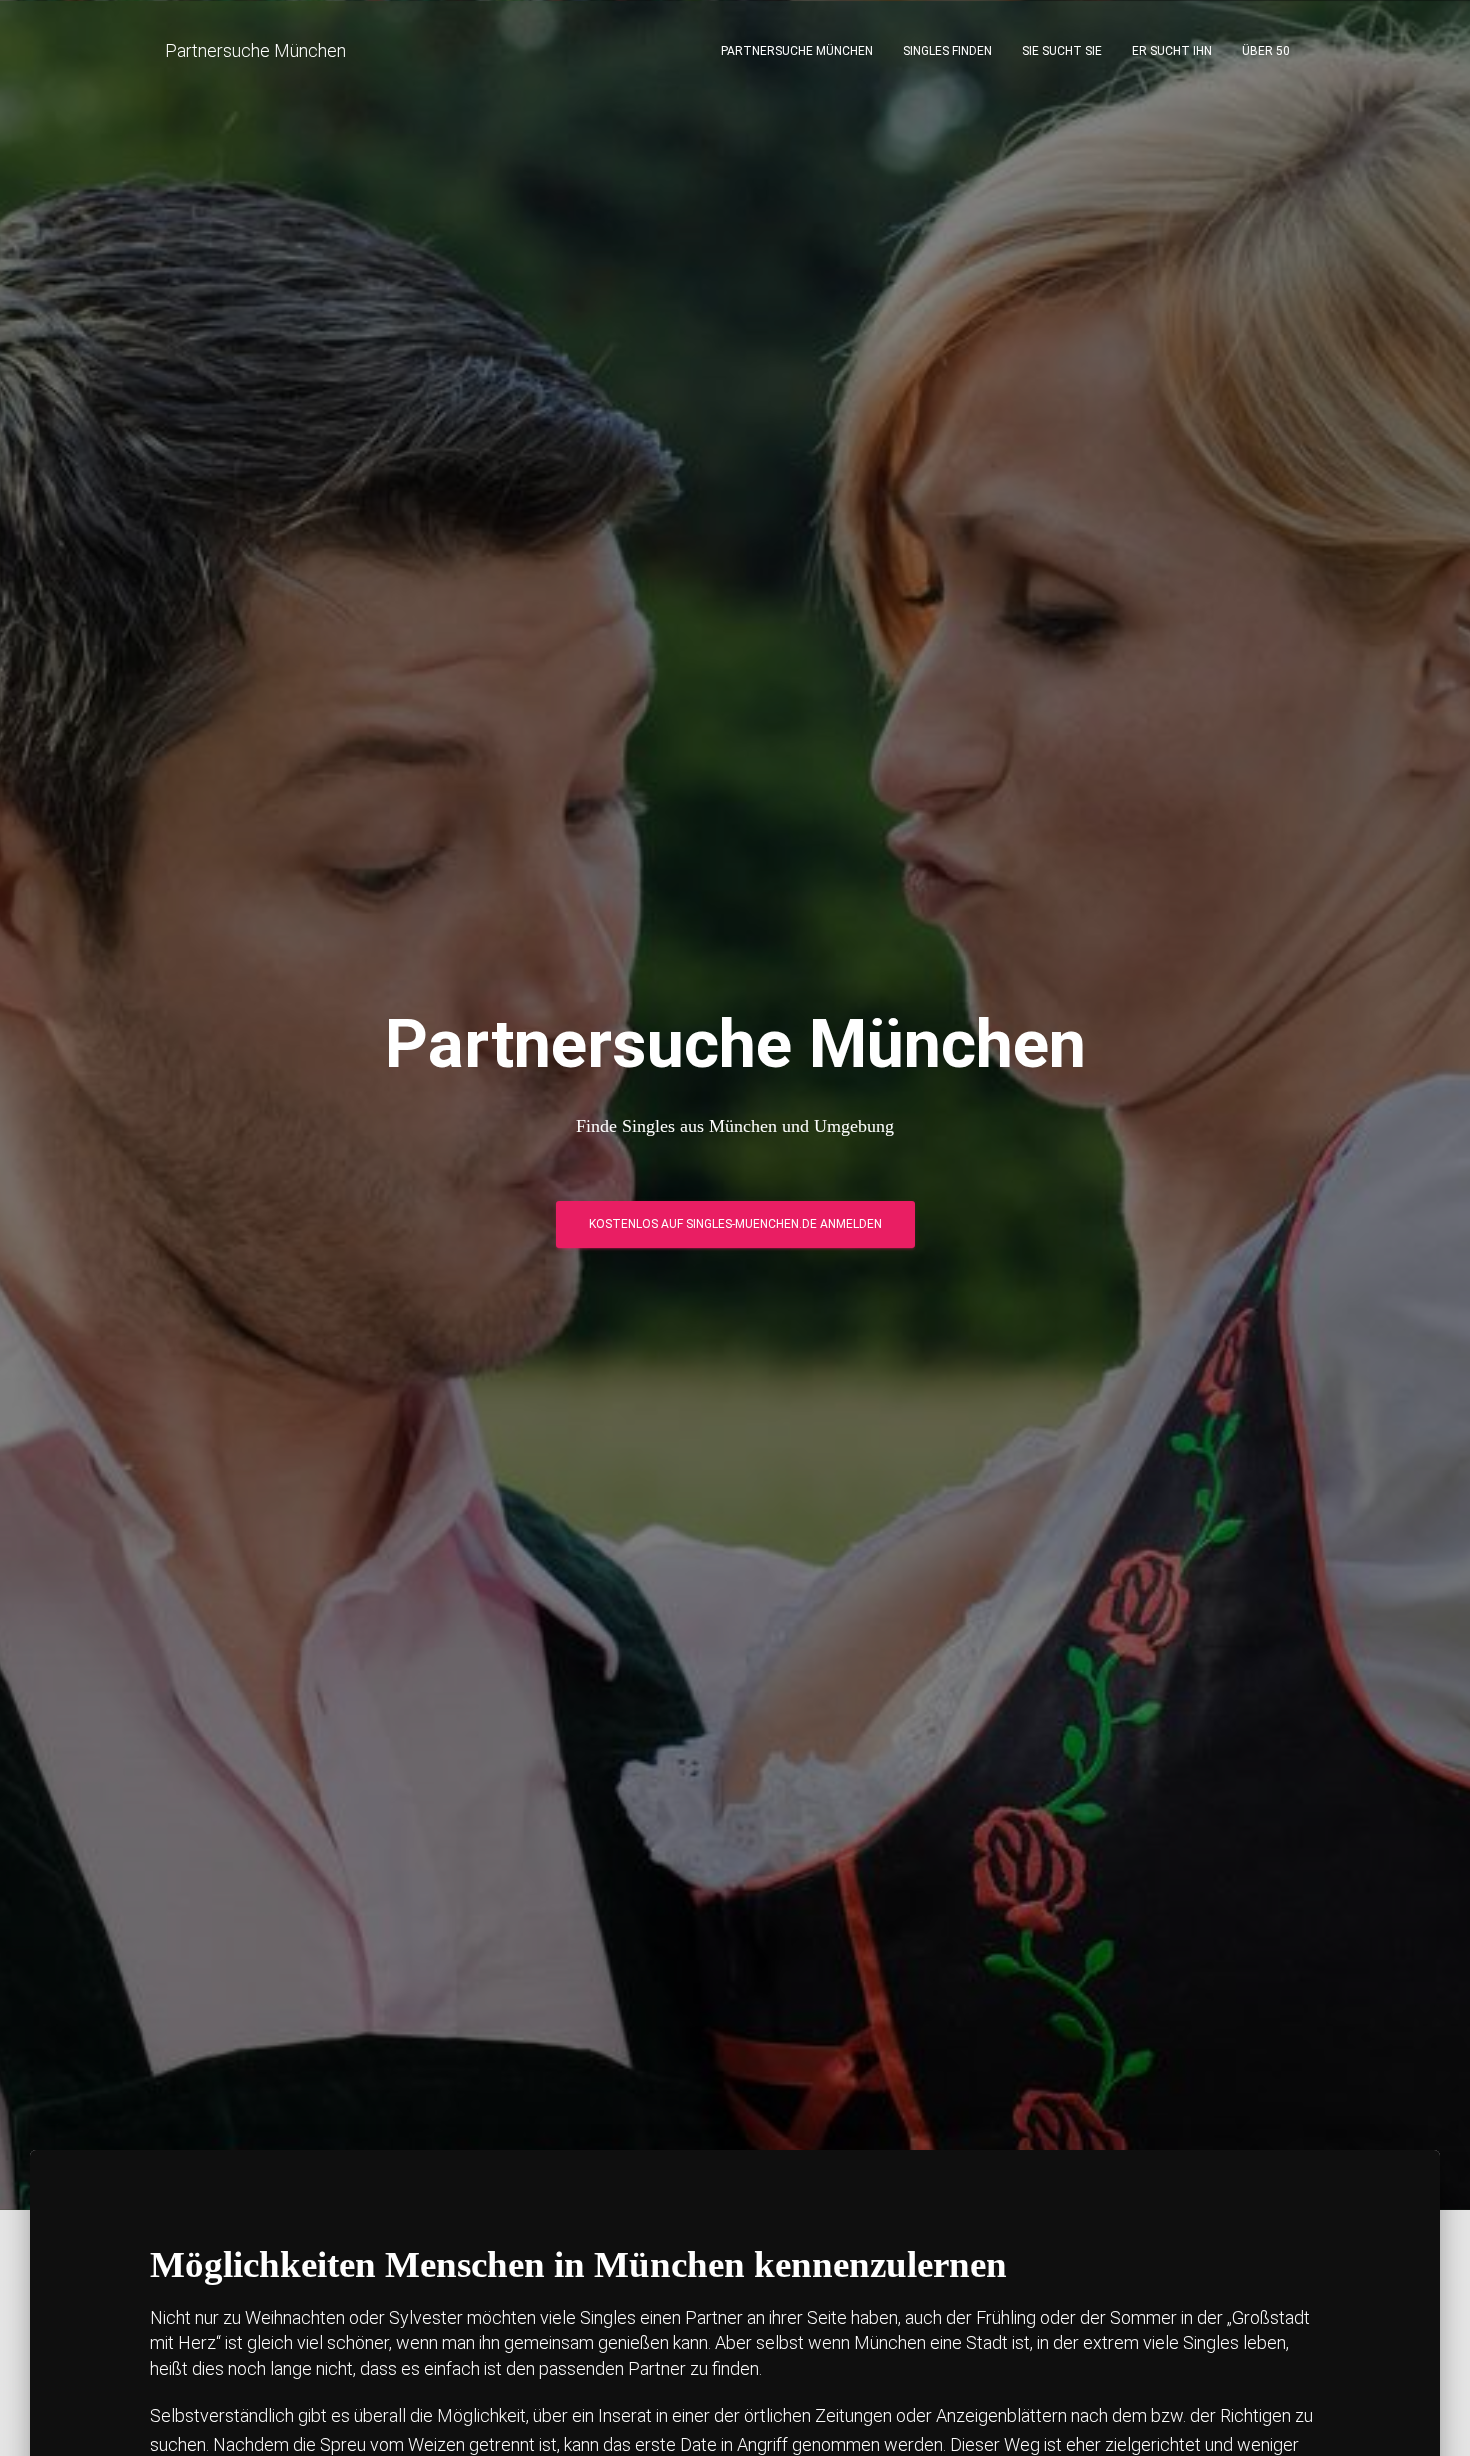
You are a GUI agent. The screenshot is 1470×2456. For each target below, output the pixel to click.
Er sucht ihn (1172, 51)
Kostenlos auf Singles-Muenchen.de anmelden (735, 1224)
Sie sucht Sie (1062, 51)
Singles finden (947, 51)
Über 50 (1266, 51)
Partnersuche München (797, 51)
